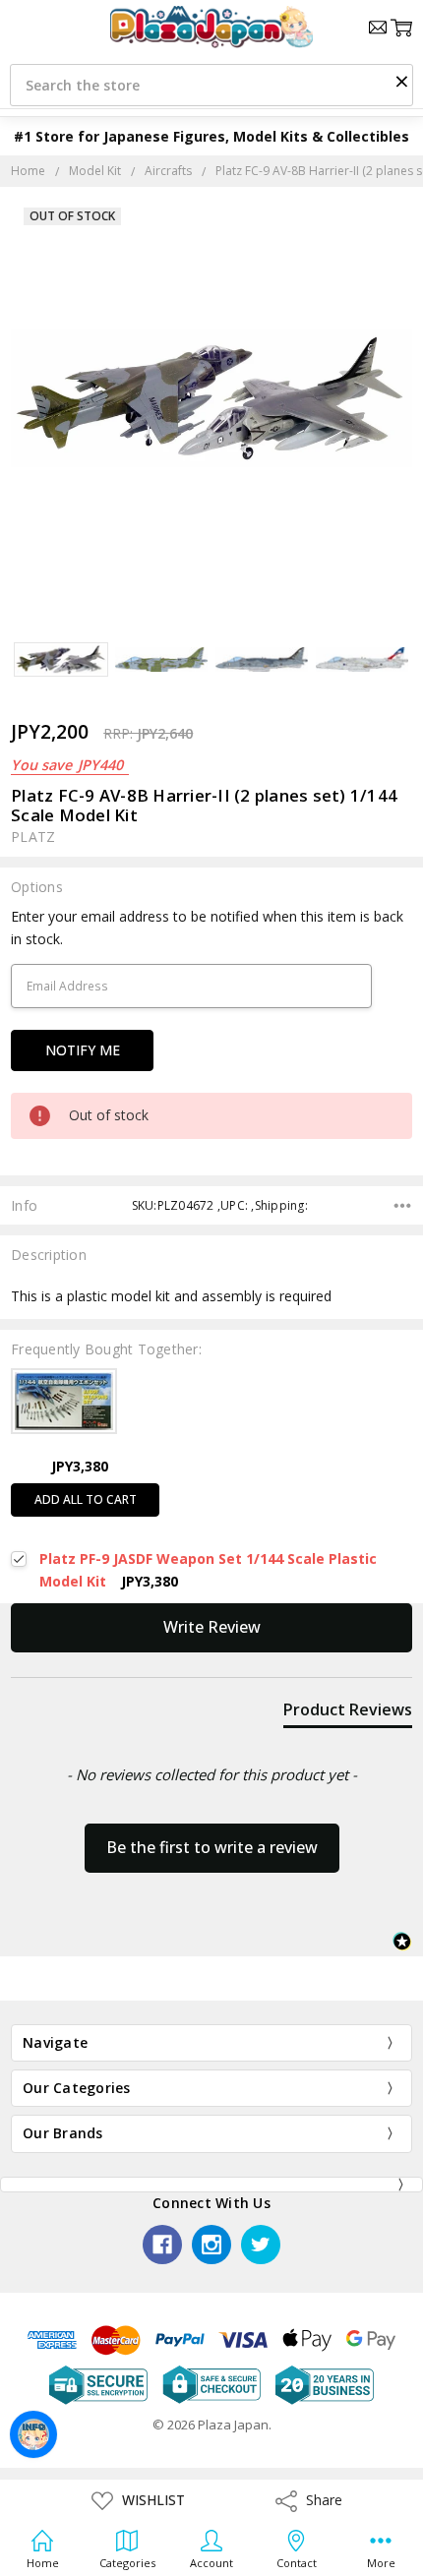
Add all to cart (86, 1499)
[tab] (348, 1713)
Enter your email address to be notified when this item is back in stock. (207, 927)
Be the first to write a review (212, 1847)
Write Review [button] (212, 1627)
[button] (401, 81)
